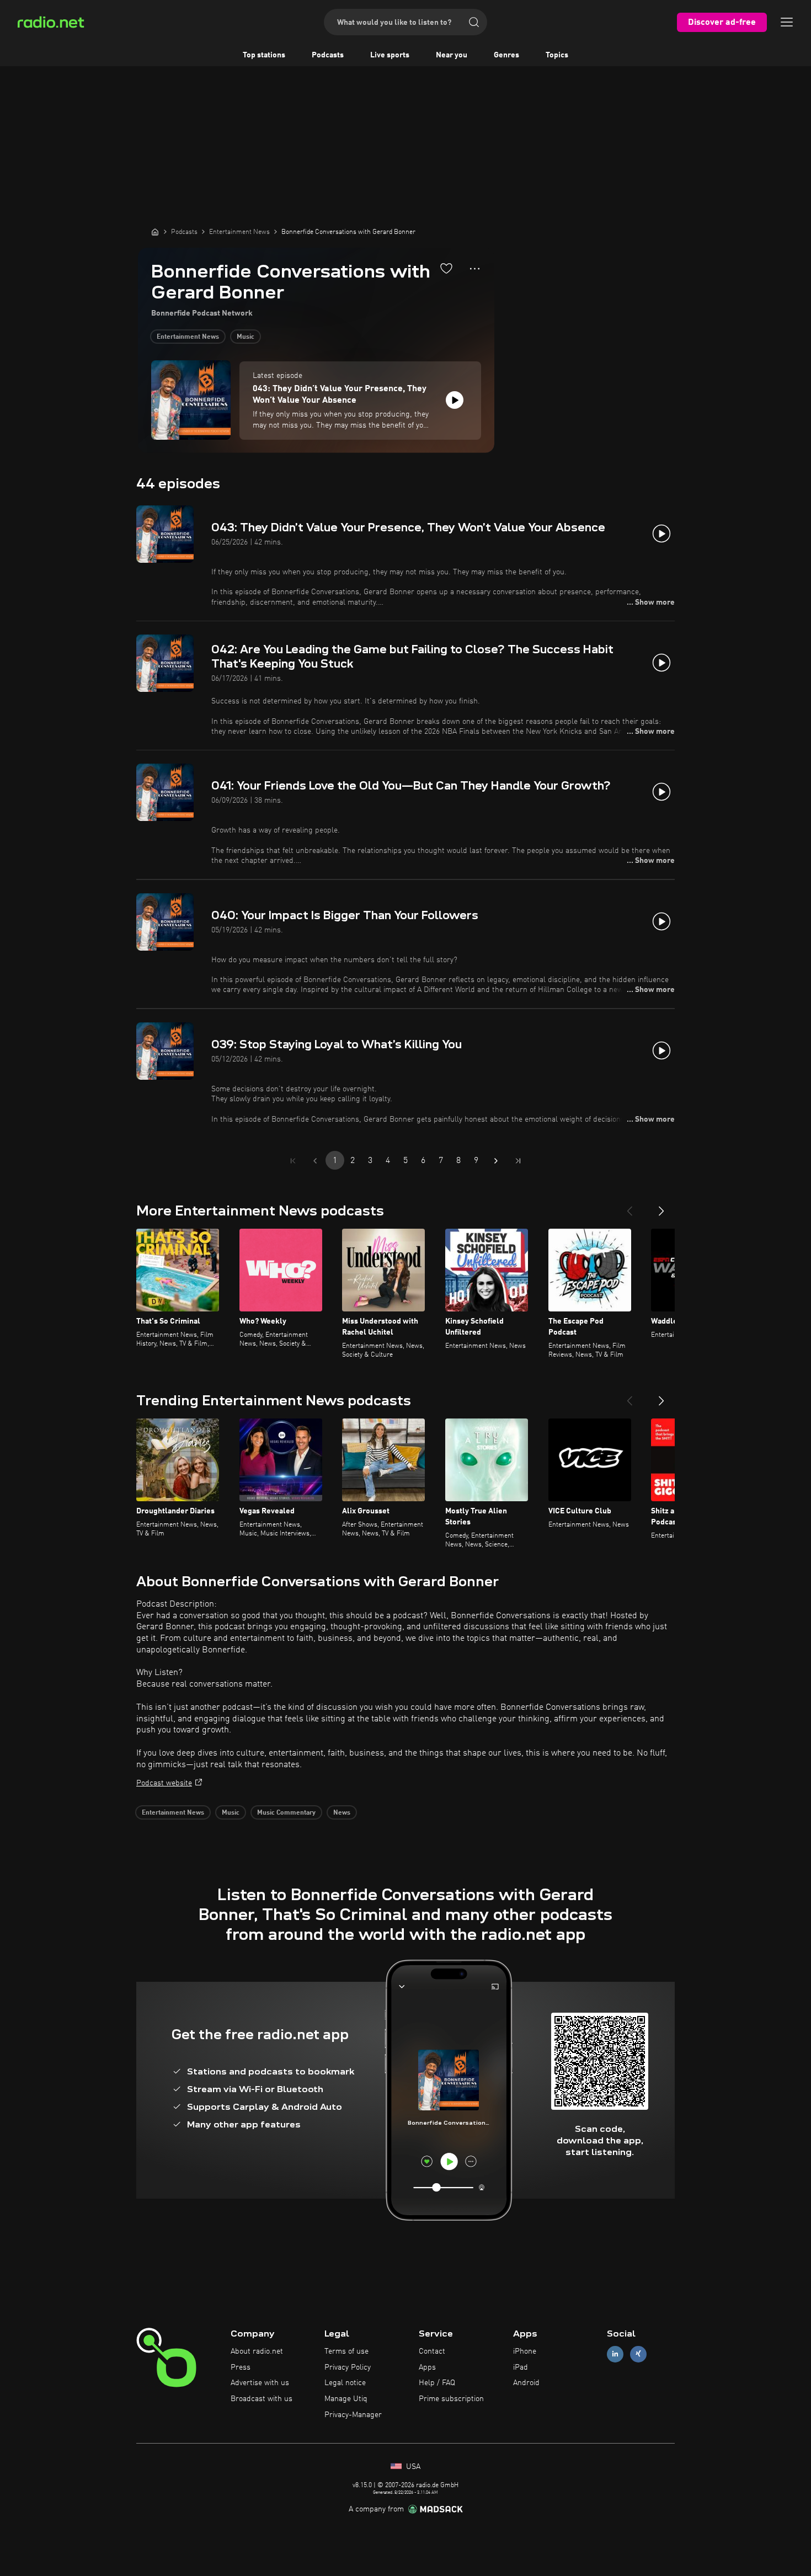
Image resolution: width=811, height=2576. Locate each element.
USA (412, 2467)
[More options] (475, 269)
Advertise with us (260, 2383)
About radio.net (257, 2351)
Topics (557, 55)
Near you (452, 55)
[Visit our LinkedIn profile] (615, 2354)
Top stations (264, 55)
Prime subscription (451, 2399)
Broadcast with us (262, 2399)
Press (241, 2367)
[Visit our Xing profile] (638, 2354)
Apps (427, 2367)
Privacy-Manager (353, 2415)
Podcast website (164, 1783)
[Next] (661, 1207)
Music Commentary (286, 1813)
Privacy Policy (348, 2367)
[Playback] (455, 400)
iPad (521, 2367)
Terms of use (346, 2351)
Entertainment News (188, 337)
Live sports (390, 55)
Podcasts (328, 55)
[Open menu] (787, 22)
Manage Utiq (346, 2399)
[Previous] (629, 1207)
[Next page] (496, 1161)
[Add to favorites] (446, 268)
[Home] (155, 232)
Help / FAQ (437, 2383)
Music (246, 337)
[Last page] (518, 1161)
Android (526, 2383)
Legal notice (345, 2383)
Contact (432, 2351)
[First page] (293, 1161)
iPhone (525, 2351)
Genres (506, 55)
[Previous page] (315, 1161)
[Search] (474, 22)
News (342, 1813)
